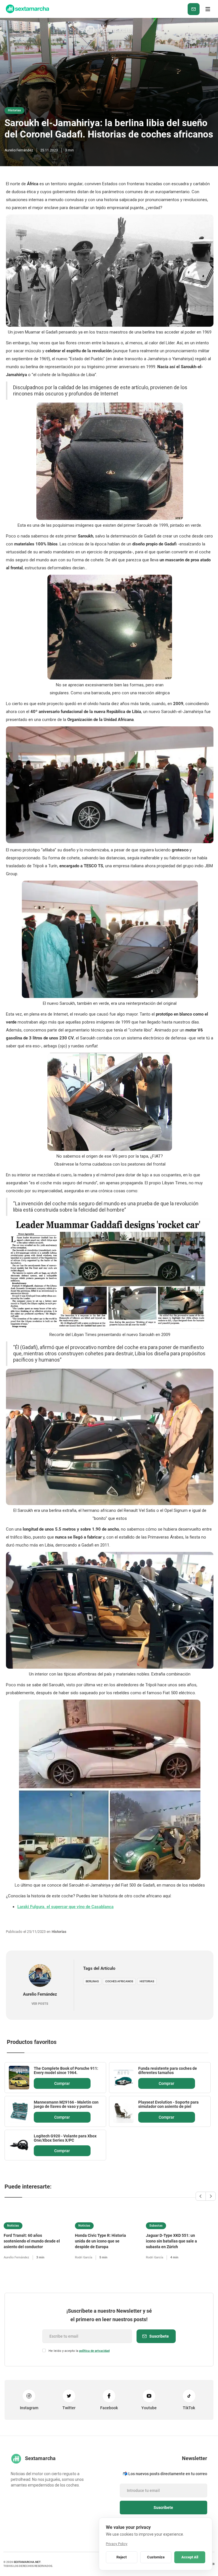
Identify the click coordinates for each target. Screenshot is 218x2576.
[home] (27, 9)
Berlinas (92, 1981)
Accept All (190, 2557)
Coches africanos (119, 1981)
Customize (156, 2557)
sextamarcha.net (27, 2562)
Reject (121, 2557)
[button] (208, 9)
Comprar (62, 2083)
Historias (147, 1981)
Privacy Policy (117, 2544)
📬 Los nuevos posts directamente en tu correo (165, 2474)
